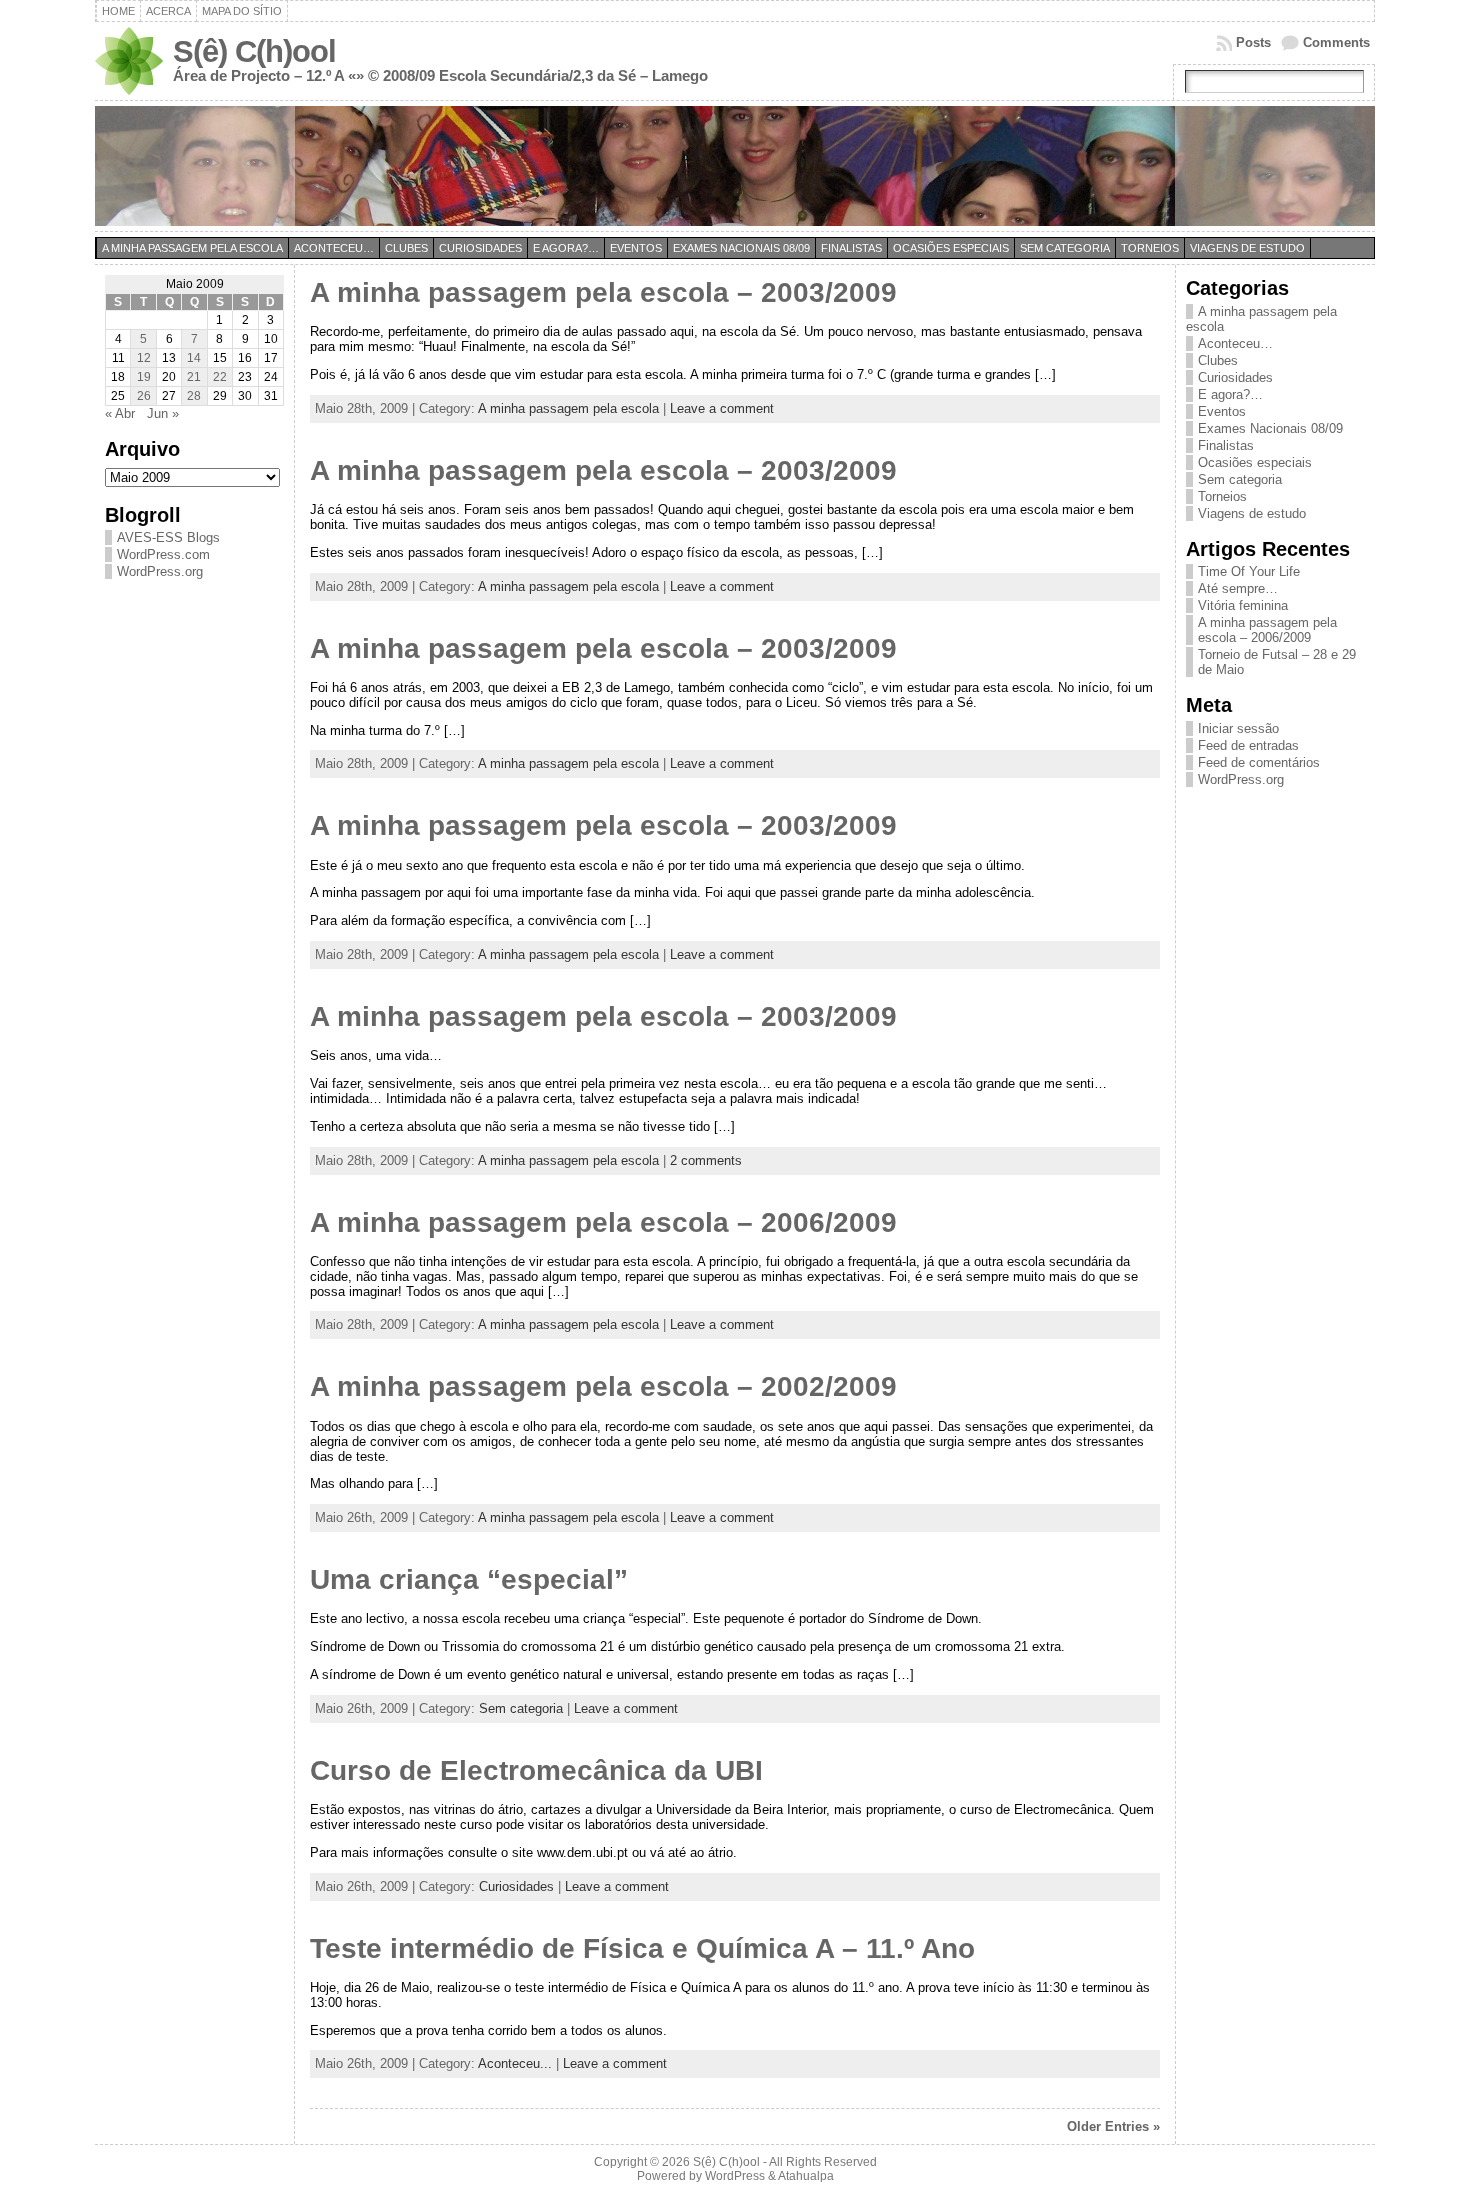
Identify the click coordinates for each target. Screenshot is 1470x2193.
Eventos (636, 248)
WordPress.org (160, 571)
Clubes (406, 248)
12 (144, 358)
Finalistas (851, 248)
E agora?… (566, 248)
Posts (1253, 42)
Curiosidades (480, 248)
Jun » (163, 413)
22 (220, 377)
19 (144, 377)
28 (194, 396)
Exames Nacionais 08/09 (741, 248)
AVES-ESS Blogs (168, 537)
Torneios (1150, 248)
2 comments (706, 1160)
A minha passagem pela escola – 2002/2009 (603, 1386)
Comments (1336, 42)
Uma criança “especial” (469, 1579)
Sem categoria (1065, 248)
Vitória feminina (1243, 605)
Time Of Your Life (1249, 571)
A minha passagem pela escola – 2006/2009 (603, 1222)
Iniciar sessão (1238, 728)
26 (144, 396)
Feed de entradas (1248, 745)
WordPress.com (163, 554)
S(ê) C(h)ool (254, 51)
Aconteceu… (334, 248)
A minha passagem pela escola (192, 248)
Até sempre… (1238, 588)
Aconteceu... (515, 2063)
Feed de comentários (1259, 762)
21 (194, 377)
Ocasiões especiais (951, 248)
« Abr (120, 413)
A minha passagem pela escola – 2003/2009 (603, 292)
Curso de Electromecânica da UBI (536, 1770)
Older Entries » (1113, 2126)
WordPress (735, 2176)
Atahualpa (806, 2176)
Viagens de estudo (1247, 248)
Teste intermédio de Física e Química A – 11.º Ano (642, 1948)
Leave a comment (722, 408)
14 (194, 358)
